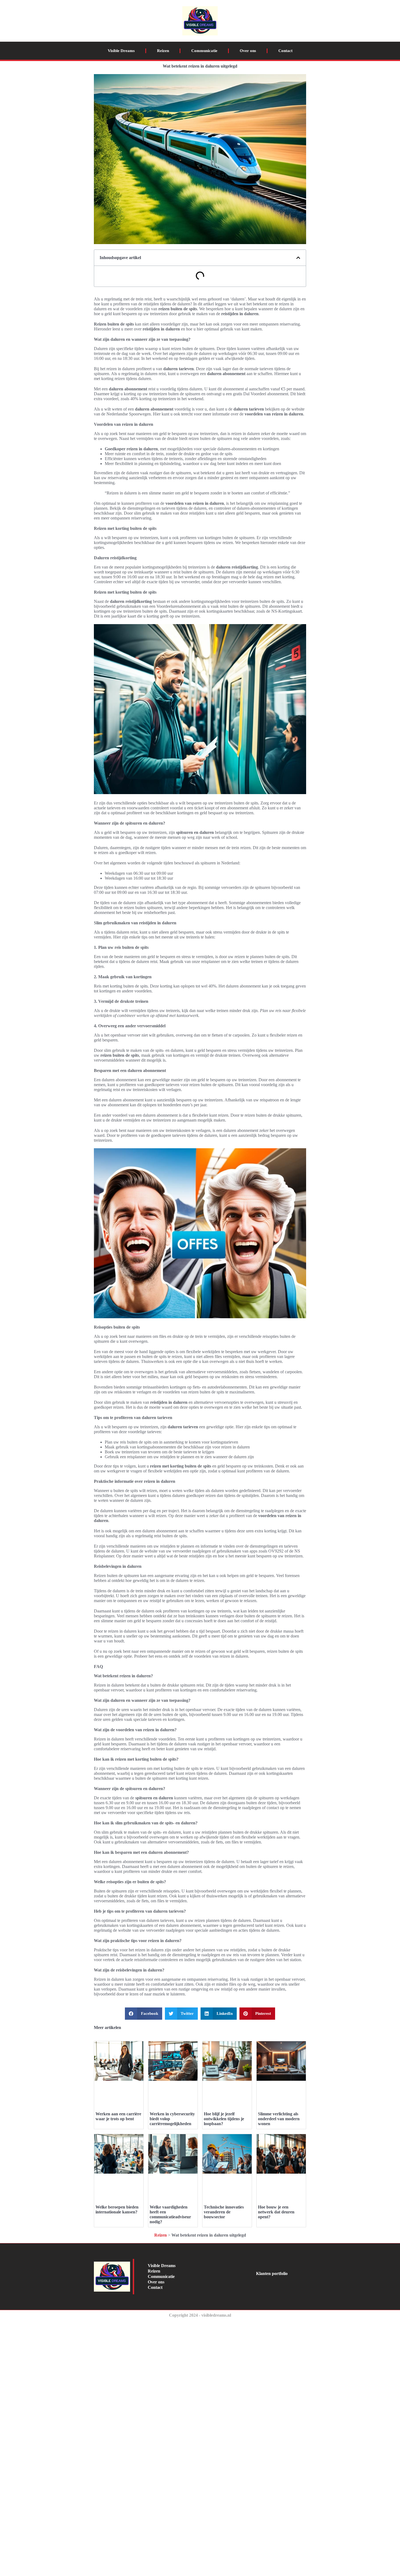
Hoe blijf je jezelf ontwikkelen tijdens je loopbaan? (224, 2119)
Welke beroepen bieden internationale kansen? (117, 2209)
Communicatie (204, 51)
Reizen (163, 51)
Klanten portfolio (272, 2273)
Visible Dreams (121, 51)
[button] (298, 258)
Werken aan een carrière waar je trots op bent (118, 2116)
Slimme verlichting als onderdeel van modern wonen (279, 2119)
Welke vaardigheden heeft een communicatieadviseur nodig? (170, 2214)
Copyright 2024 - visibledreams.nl (200, 2315)
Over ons (248, 51)
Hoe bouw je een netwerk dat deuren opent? (276, 2212)
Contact (285, 51)
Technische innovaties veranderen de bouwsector (224, 2212)
